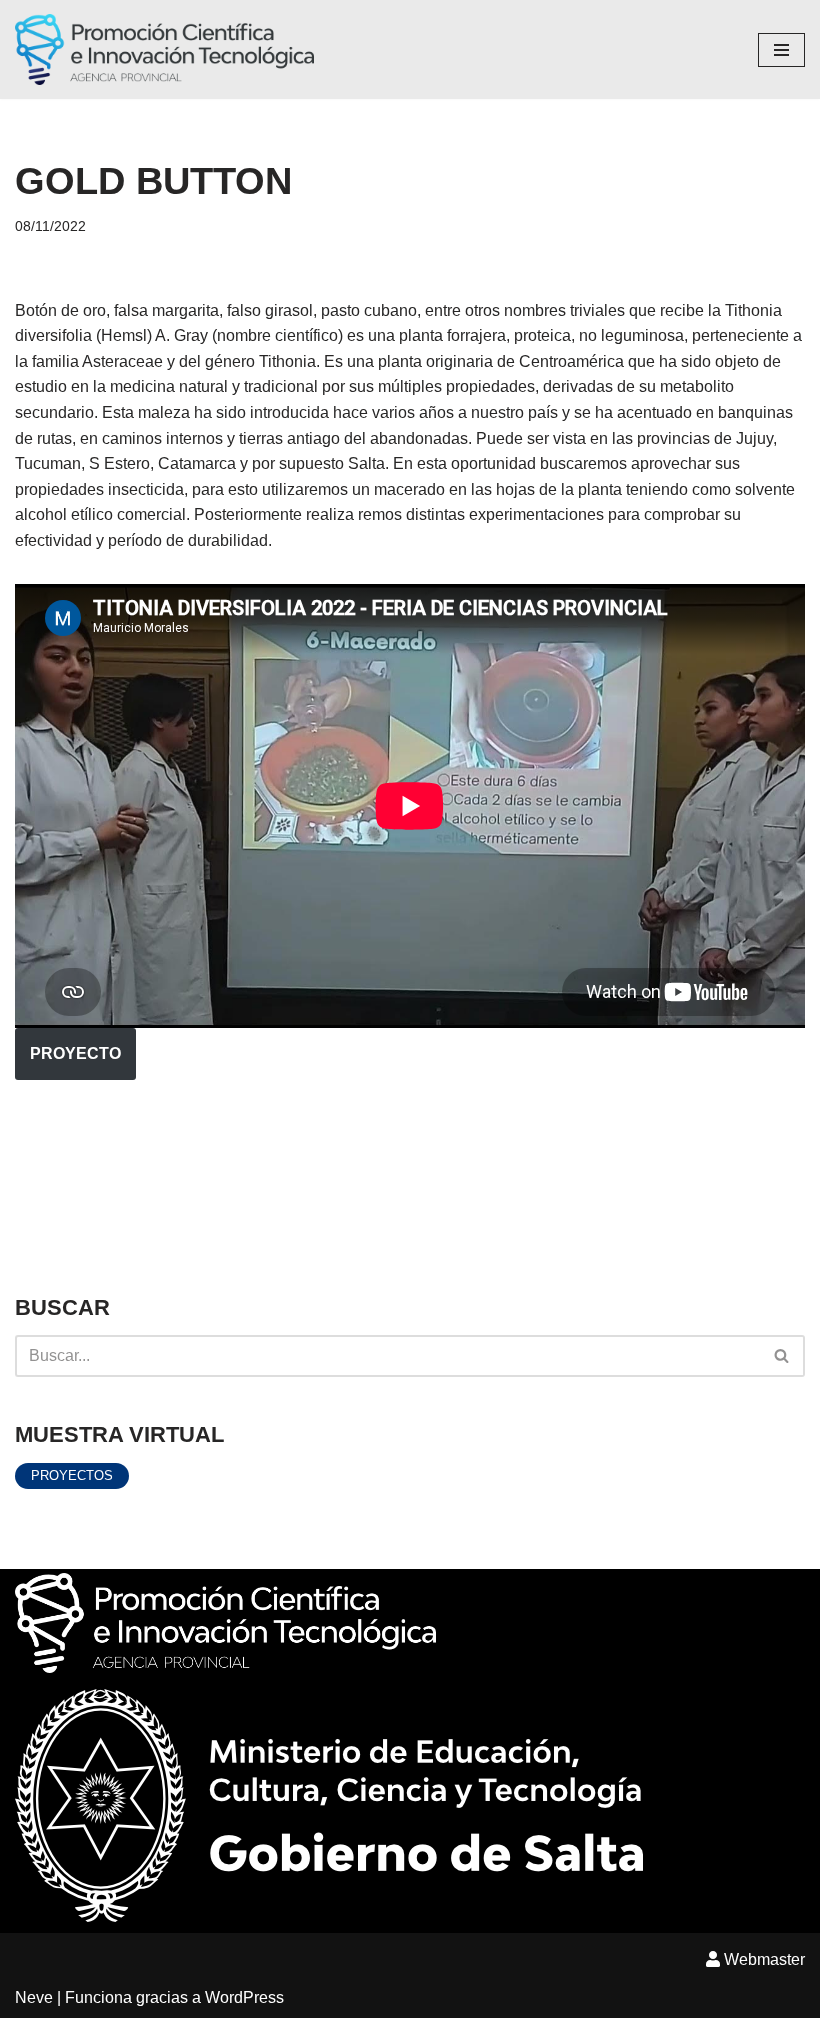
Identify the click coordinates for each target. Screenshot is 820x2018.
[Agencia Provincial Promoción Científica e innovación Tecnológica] (164, 49)
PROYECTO (75, 1053)
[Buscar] (782, 1356)
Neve (34, 1997)
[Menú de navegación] (781, 50)
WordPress (244, 1997)
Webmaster (762, 1959)
